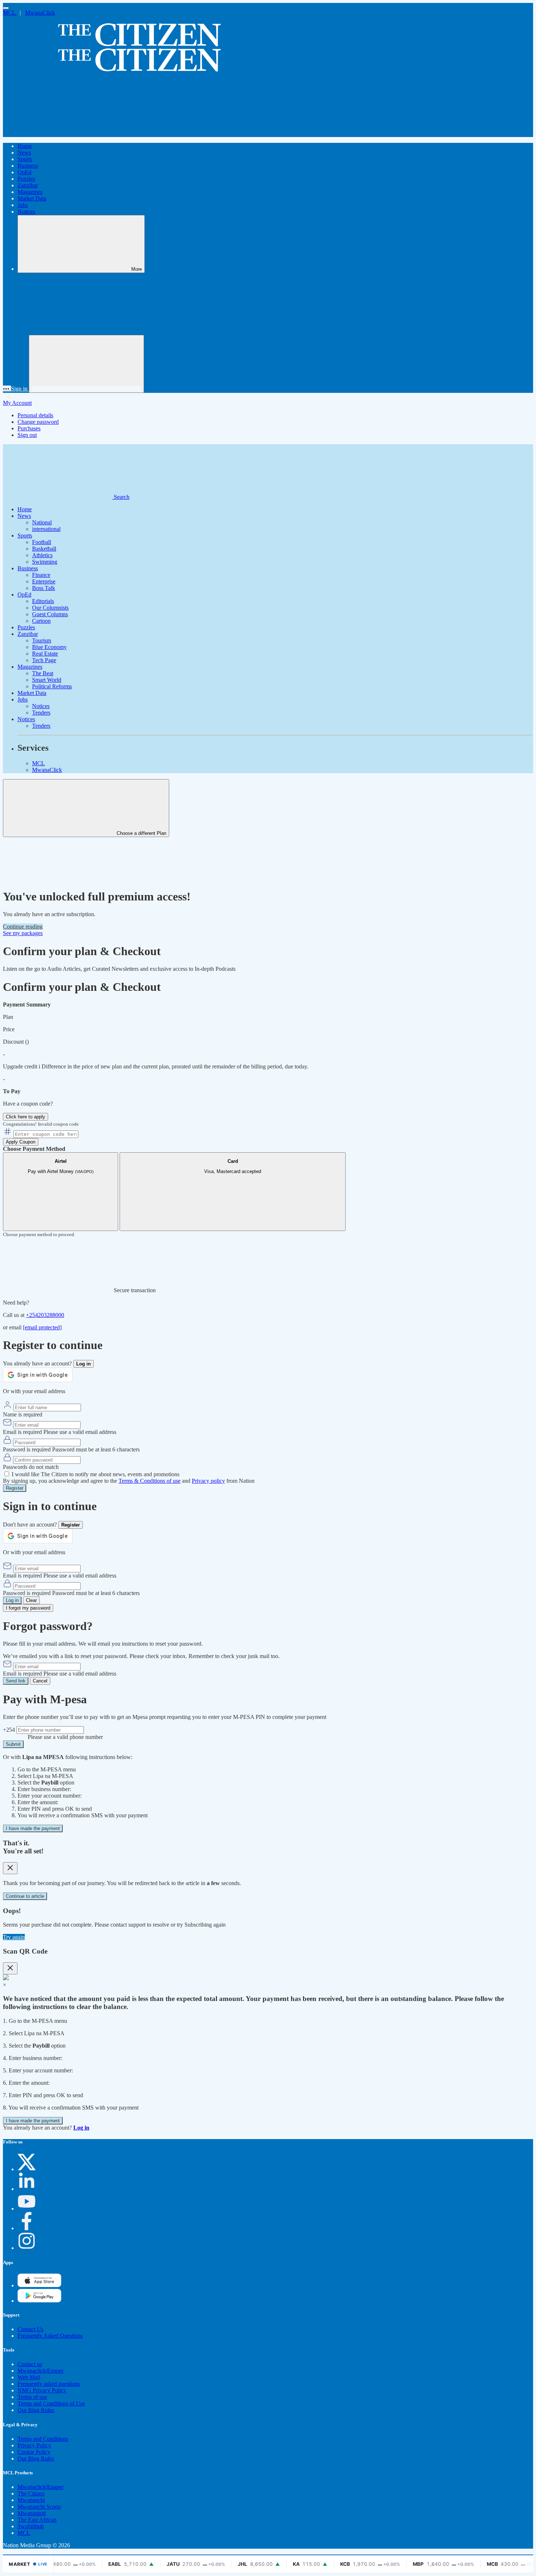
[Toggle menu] (6, 8)
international (46, 529)
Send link (16, 1681)
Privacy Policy (34, 2445)
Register (15, 1488)
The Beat (43, 673)
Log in (12, 1600)
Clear (31, 1600)
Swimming (45, 562)
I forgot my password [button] (28, 1608)
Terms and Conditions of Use (51, 2403)
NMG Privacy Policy (42, 2390)
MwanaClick (40, 13)
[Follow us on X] (27, 2169)
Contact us (30, 2364)
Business (28, 166)
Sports (25, 159)
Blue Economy (49, 647)
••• (7, 389)
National (42, 522)
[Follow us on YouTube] (27, 2208)
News (24, 153)
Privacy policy (208, 1481)
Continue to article (25, 1896)
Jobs (23, 205)
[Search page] (58, 134)
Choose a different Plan (141, 833)
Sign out (27, 435)
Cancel (40, 1681)
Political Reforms (52, 686)
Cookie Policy (34, 2452)
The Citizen (31, 2493)
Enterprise (44, 581)
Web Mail (29, 2377)
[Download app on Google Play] (39, 2285)
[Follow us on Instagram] (27, 2248)
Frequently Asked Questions (50, 2336)
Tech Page (44, 660)
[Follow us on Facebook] (27, 2228)
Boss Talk (44, 588)
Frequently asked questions (49, 2384)
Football (42, 542)
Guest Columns (50, 614)
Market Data (32, 198)
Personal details (35, 415)
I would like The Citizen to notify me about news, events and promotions (96, 1474)
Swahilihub (31, 2526)
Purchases (29, 428)
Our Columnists (50, 608)
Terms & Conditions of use (149, 1481)
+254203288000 (45, 1315)
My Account (17, 403)
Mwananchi (31, 2500)
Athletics (42, 555)
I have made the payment (33, 1828)
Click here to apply (26, 1117)
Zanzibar (28, 185)
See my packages (23, 933)
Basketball (44, 549)
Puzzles (26, 179)
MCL (10, 13)
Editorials (43, 601)
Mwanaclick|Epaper (40, 2371)
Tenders (41, 713)
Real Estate (45, 654)
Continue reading (23, 927)
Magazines (30, 192)
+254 (10, 1730)
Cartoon (41, 621)
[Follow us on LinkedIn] (27, 2189)
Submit (13, 1744)
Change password (38, 422)
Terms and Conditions (43, 2439)
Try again (14, 1937)
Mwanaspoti (32, 2513)
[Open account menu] (86, 364)
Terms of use (32, 2397)
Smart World (47, 680)
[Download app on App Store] (39, 2301)
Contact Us (30, 2329)
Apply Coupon (21, 1142)
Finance (41, 575)
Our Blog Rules (36, 2410)
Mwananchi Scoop (39, 2507)
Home (25, 146)
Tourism (42, 640)
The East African (37, 2520)
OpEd (24, 172)
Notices (26, 212)
